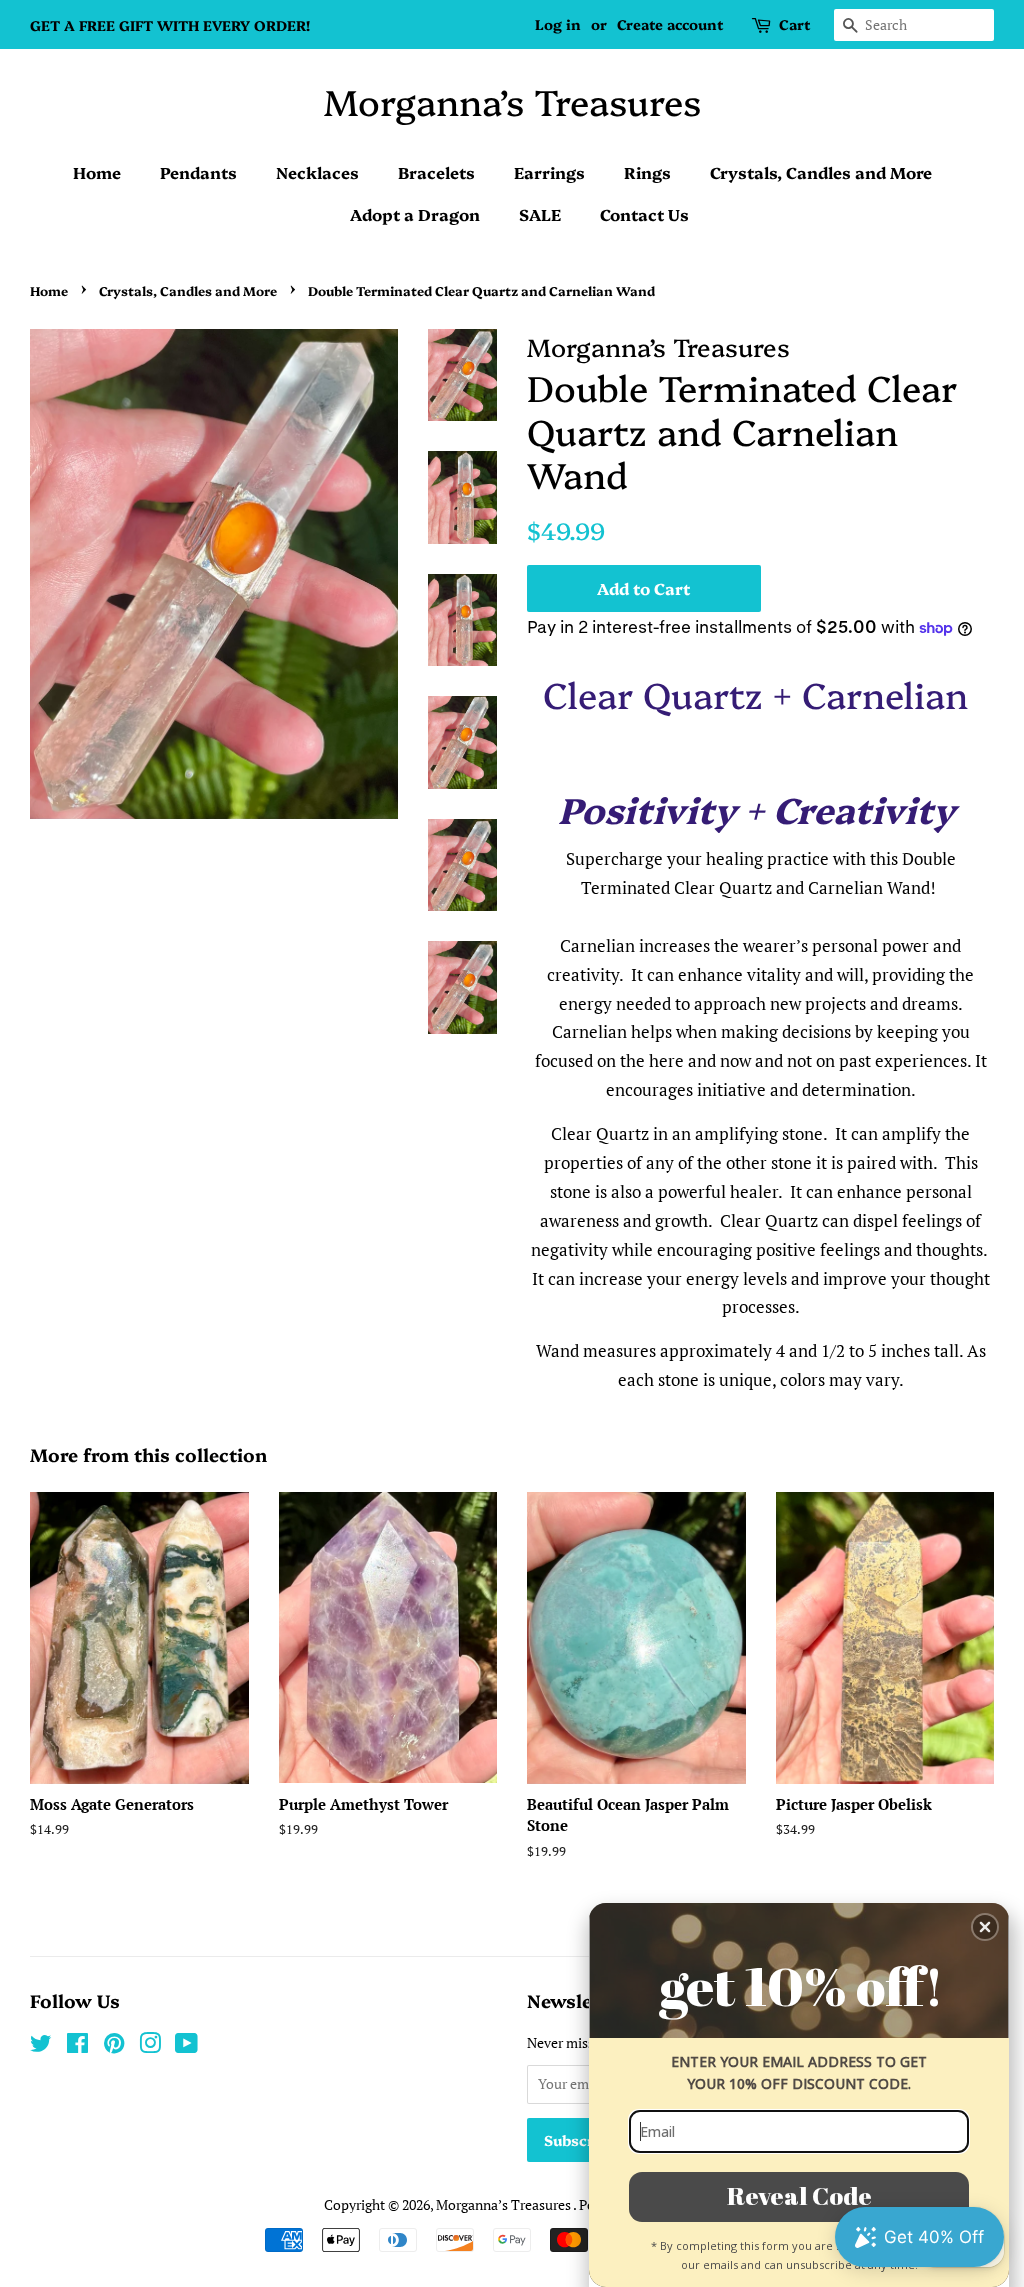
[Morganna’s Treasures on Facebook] (77, 2046)
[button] (985, 1927)
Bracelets (436, 172)
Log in (558, 24)
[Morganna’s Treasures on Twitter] (41, 2046)
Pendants (198, 172)
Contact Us (644, 214)
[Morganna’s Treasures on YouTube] (186, 2046)
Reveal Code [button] (799, 2195)
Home (97, 172)
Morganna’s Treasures (512, 100)
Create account (670, 24)
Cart (794, 24)
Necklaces (317, 172)
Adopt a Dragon (415, 214)
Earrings (549, 172)
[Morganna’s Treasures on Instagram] (150, 2046)
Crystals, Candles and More (821, 172)
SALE (540, 214)
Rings (647, 172)
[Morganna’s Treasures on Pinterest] (114, 2046)
